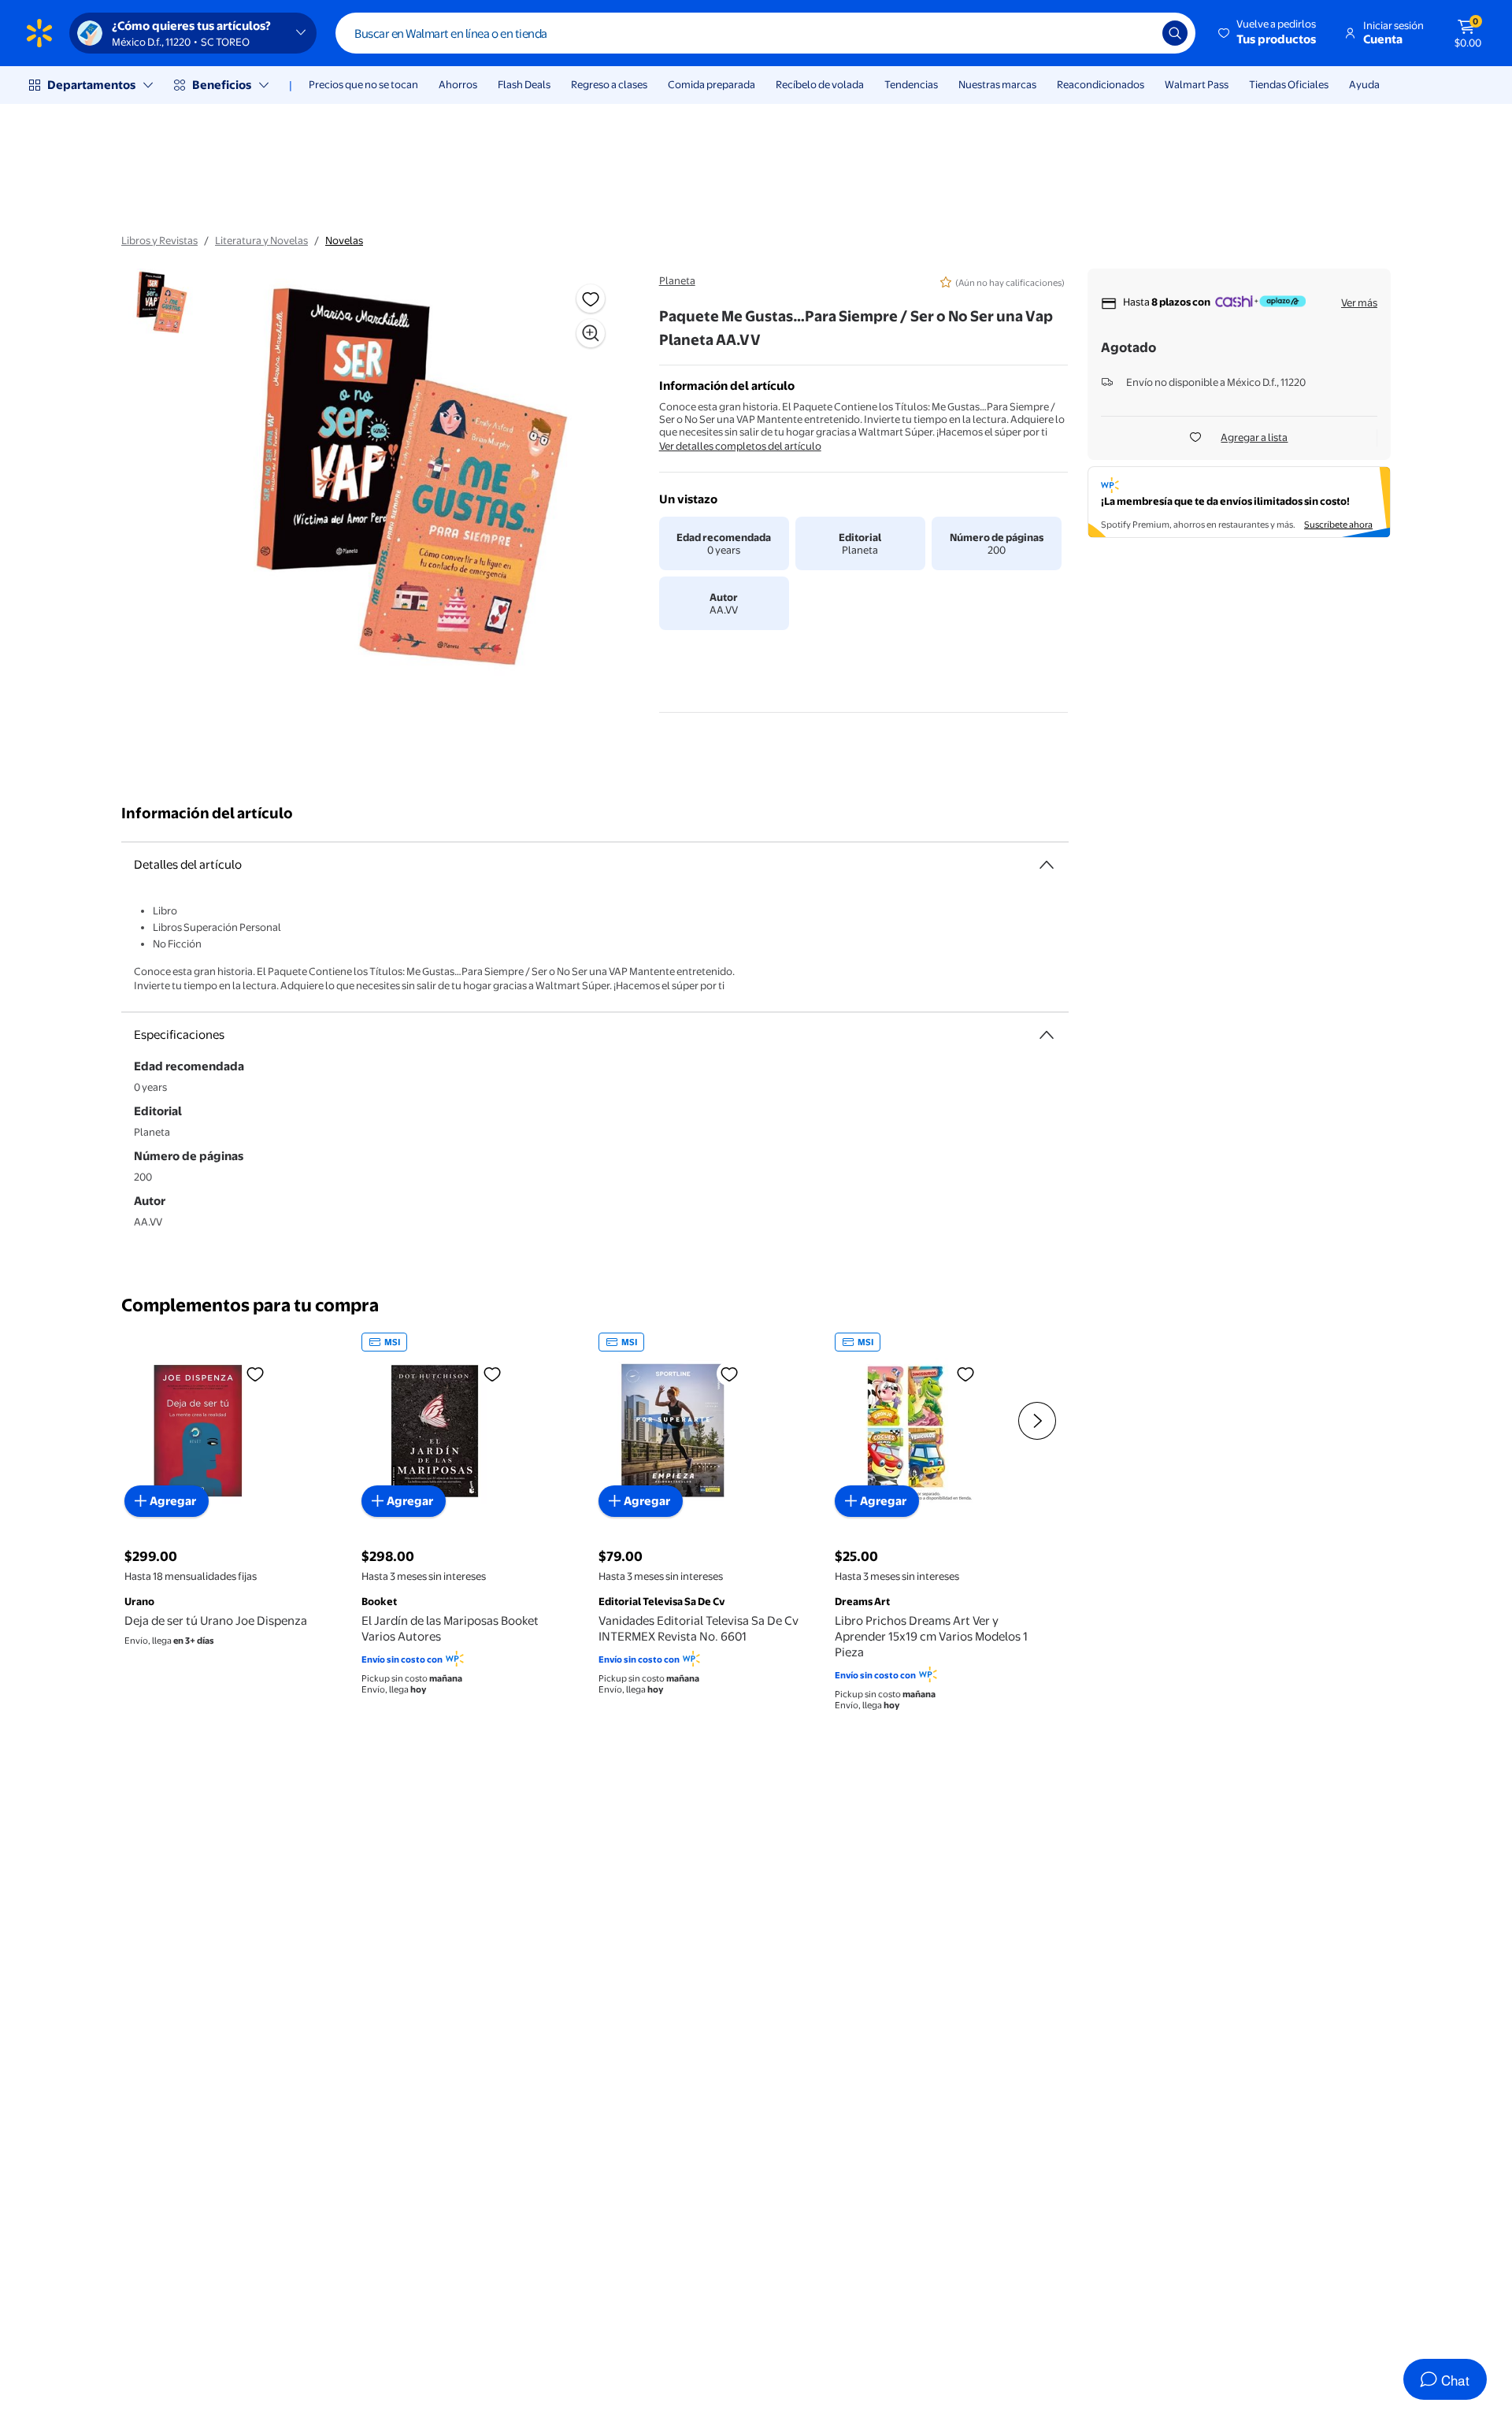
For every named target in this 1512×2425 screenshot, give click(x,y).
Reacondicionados (1101, 84)
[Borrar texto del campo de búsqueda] (1139, 33)
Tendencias (911, 84)
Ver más (1359, 302)
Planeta (677, 280)
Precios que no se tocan (363, 84)
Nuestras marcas (997, 84)
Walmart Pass (1197, 84)
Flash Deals (524, 84)
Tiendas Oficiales (1289, 84)
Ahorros (458, 84)
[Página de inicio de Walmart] (39, 33)
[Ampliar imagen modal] (591, 333)
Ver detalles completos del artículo (740, 446)
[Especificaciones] (1047, 1035)
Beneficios (222, 85)
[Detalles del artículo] (1047, 865)
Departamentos (91, 85)
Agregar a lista (1254, 437)
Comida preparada (712, 84)
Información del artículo (207, 813)
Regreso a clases (609, 84)
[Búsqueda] (1175, 33)
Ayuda (1364, 84)
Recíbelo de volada (820, 84)
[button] (1268, 33)
